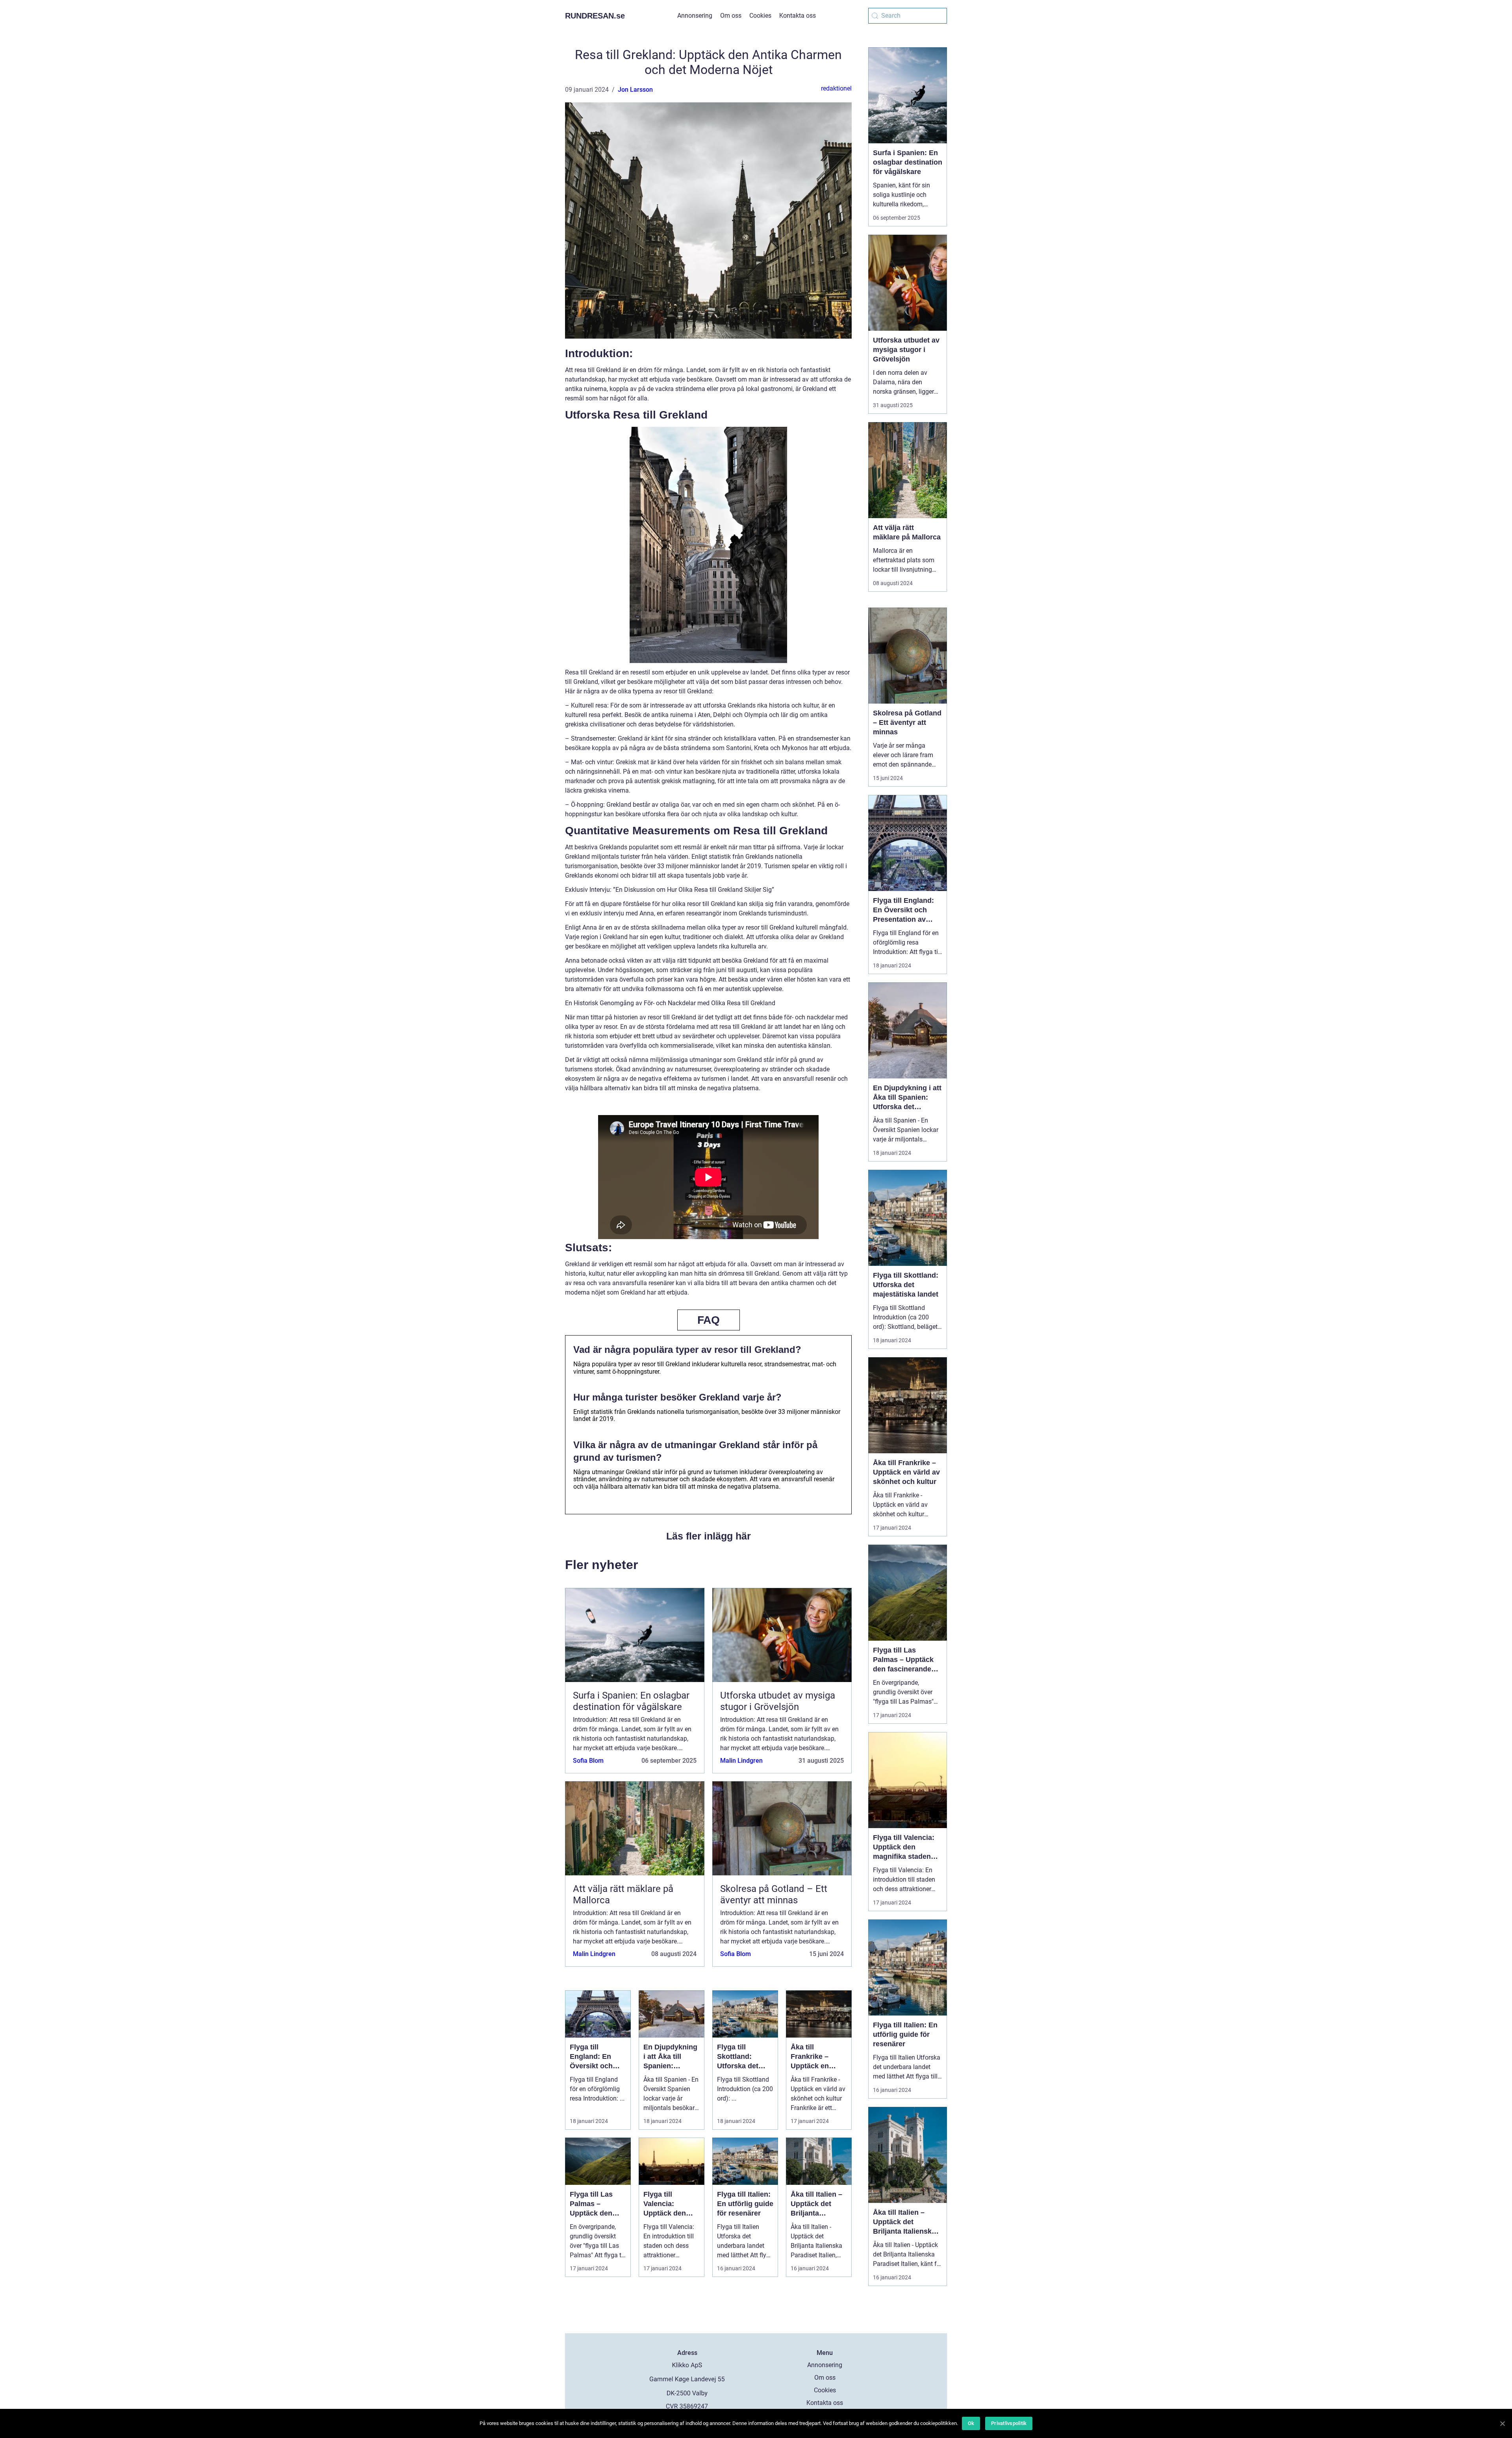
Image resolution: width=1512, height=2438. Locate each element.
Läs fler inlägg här (709, 1536)
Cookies (760, 16)
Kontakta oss (798, 16)
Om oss (731, 16)
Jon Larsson (635, 90)
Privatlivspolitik (1009, 2423)
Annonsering (695, 16)
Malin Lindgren (741, 1761)
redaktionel (836, 88)
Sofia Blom (588, 1761)
